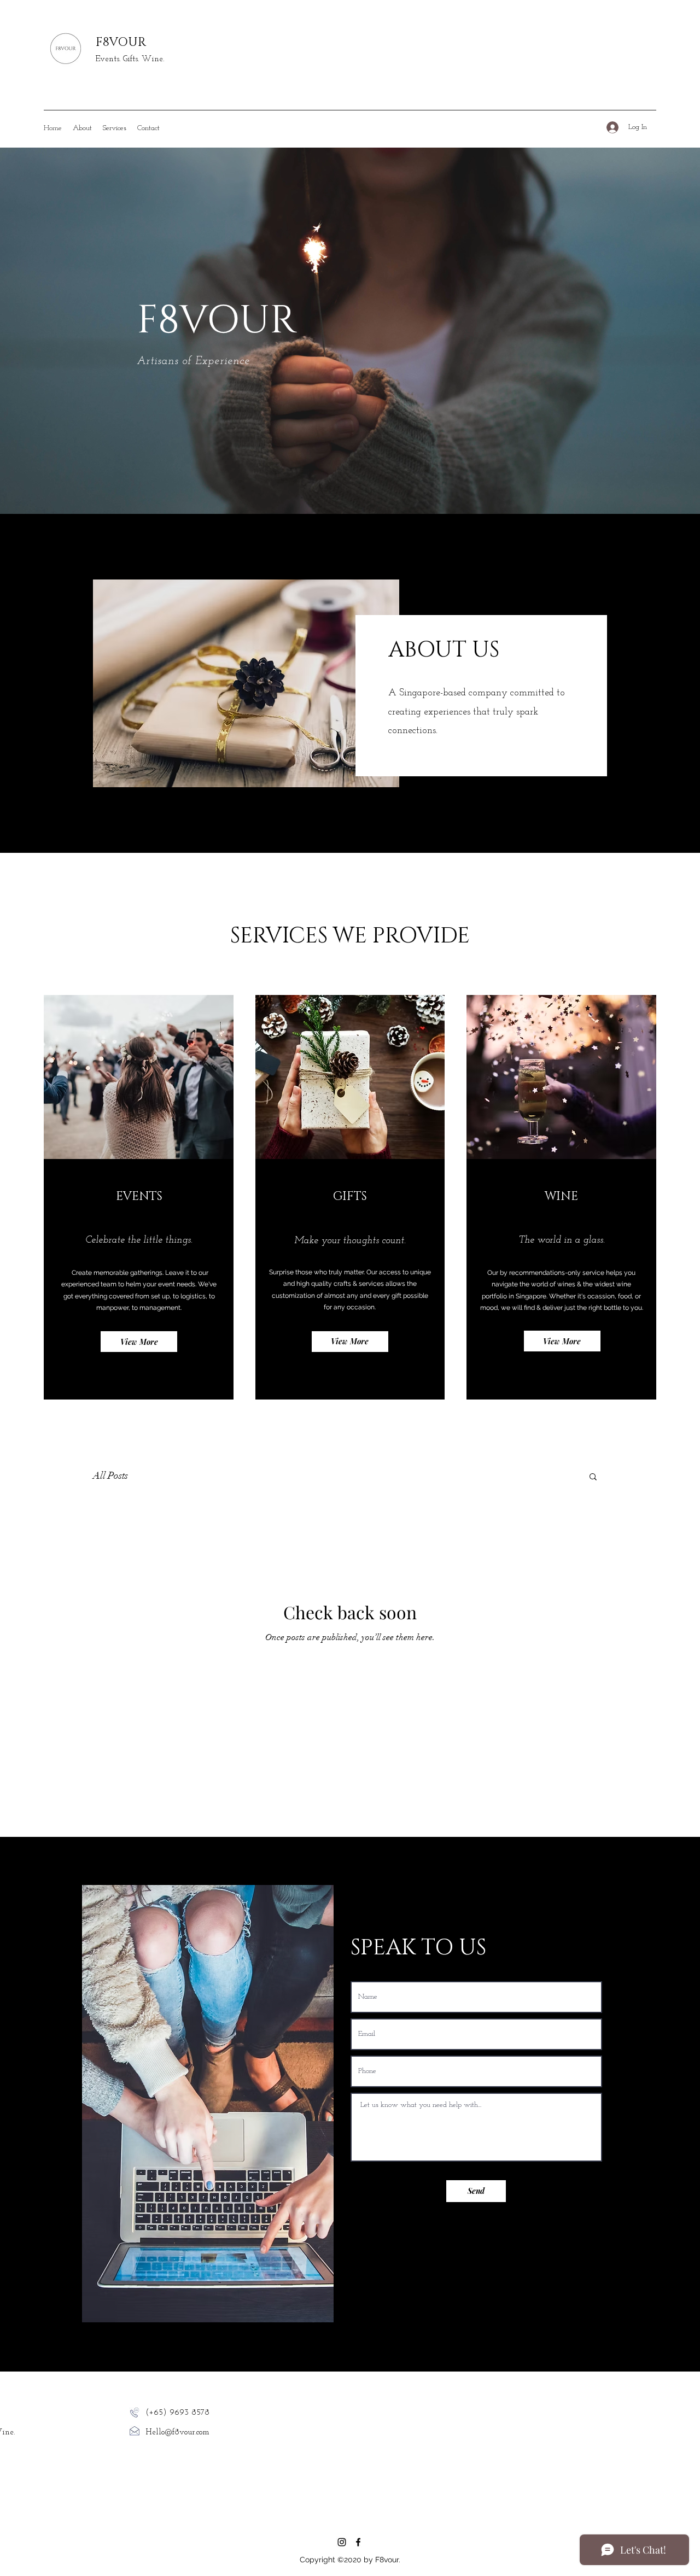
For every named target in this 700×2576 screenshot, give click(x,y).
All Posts (110, 1476)
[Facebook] (358, 2542)
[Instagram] (342, 2542)
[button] (593, 1477)
